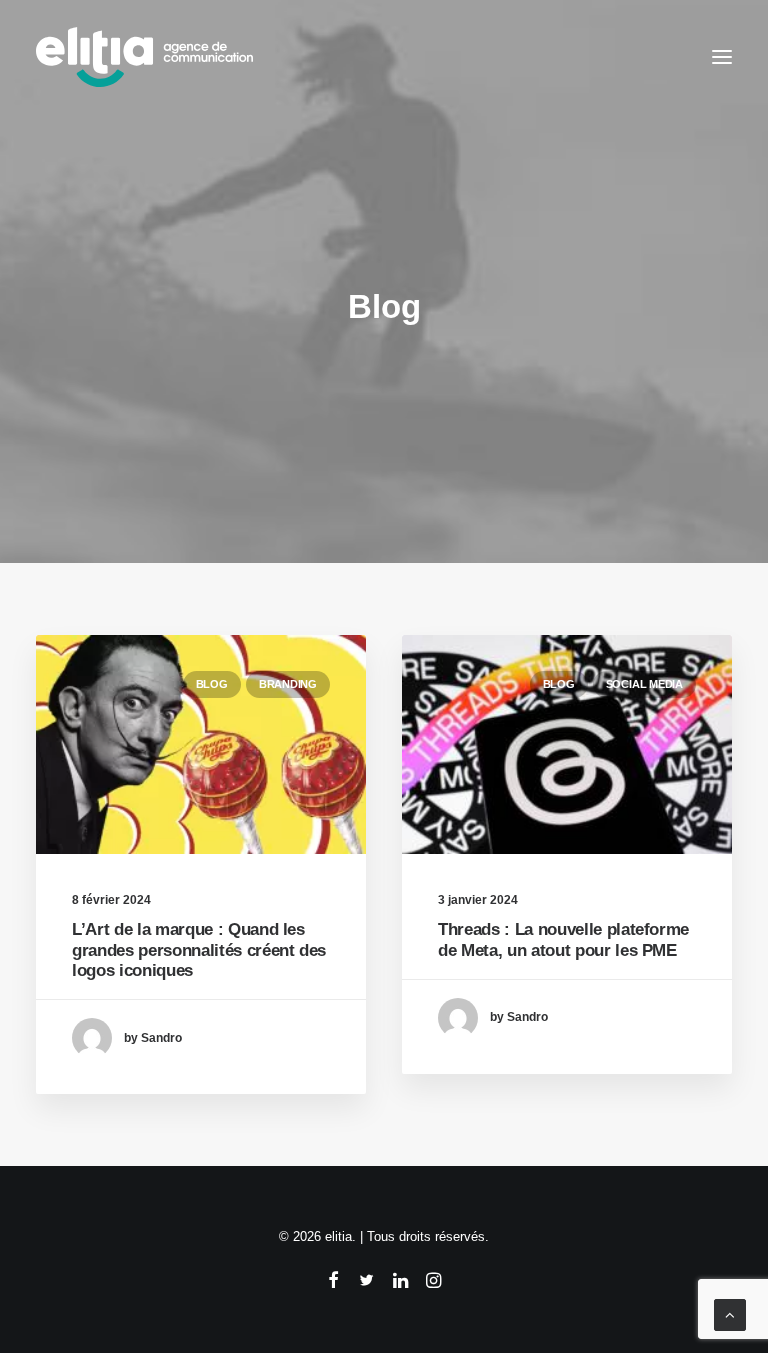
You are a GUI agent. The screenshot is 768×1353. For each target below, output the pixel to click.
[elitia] (144, 57)
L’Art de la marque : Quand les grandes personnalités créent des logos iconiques (199, 950)
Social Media (644, 684)
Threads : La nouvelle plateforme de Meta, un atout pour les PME (563, 939)
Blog (212, 684)
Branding (288, 684)
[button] (722, 57)
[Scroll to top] (730, 1313)
